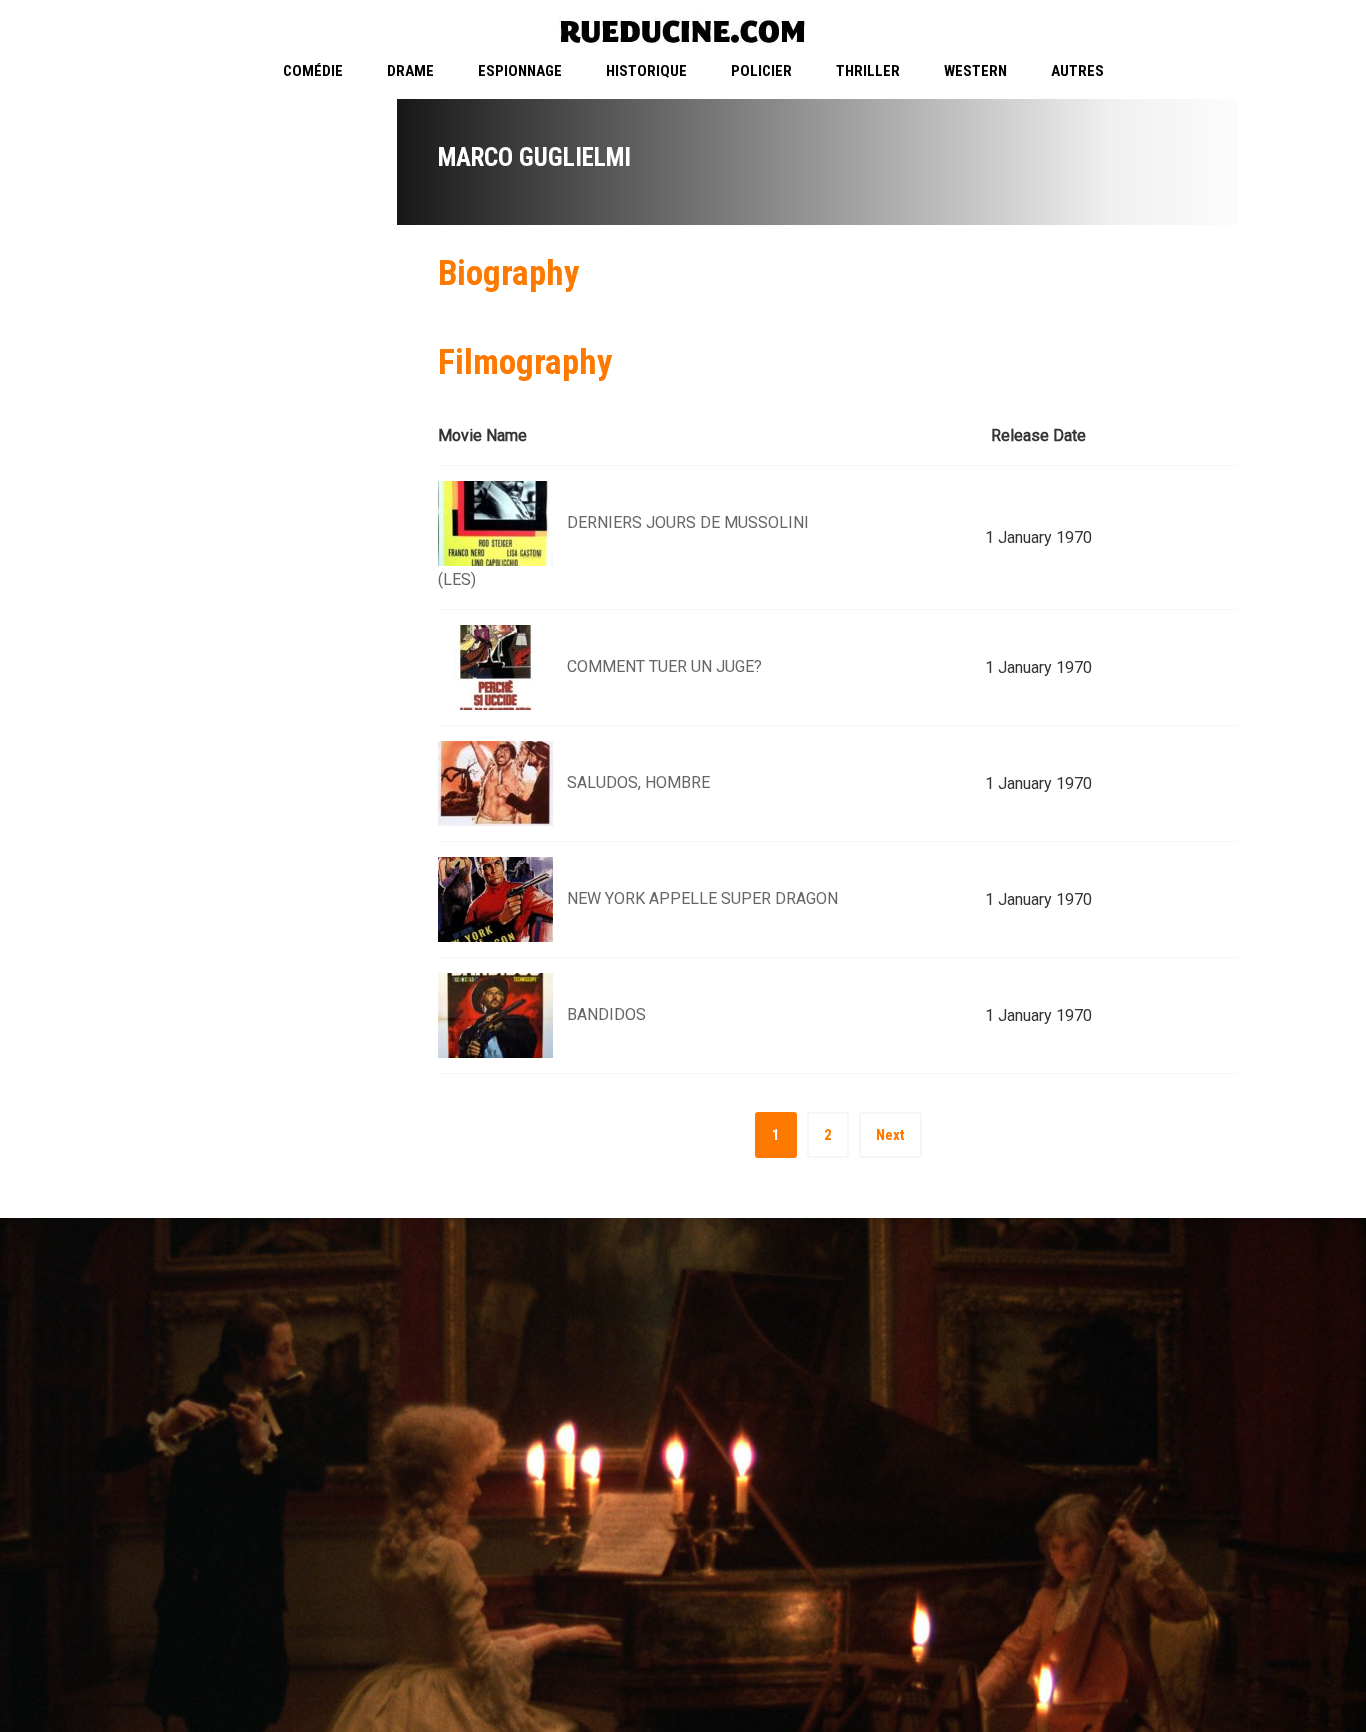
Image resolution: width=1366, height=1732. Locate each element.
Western (975, 71)
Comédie (313, 71)
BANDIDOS (606, 1014)
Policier (761, 71)
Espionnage (520, 71)
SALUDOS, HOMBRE (638, 782)
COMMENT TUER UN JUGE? (664, 666)
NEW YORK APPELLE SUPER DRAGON (702, 898)
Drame (410, 71)
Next (890, 1135)
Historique (646, 71)
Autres (1077, 71)
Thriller (868, 71)
